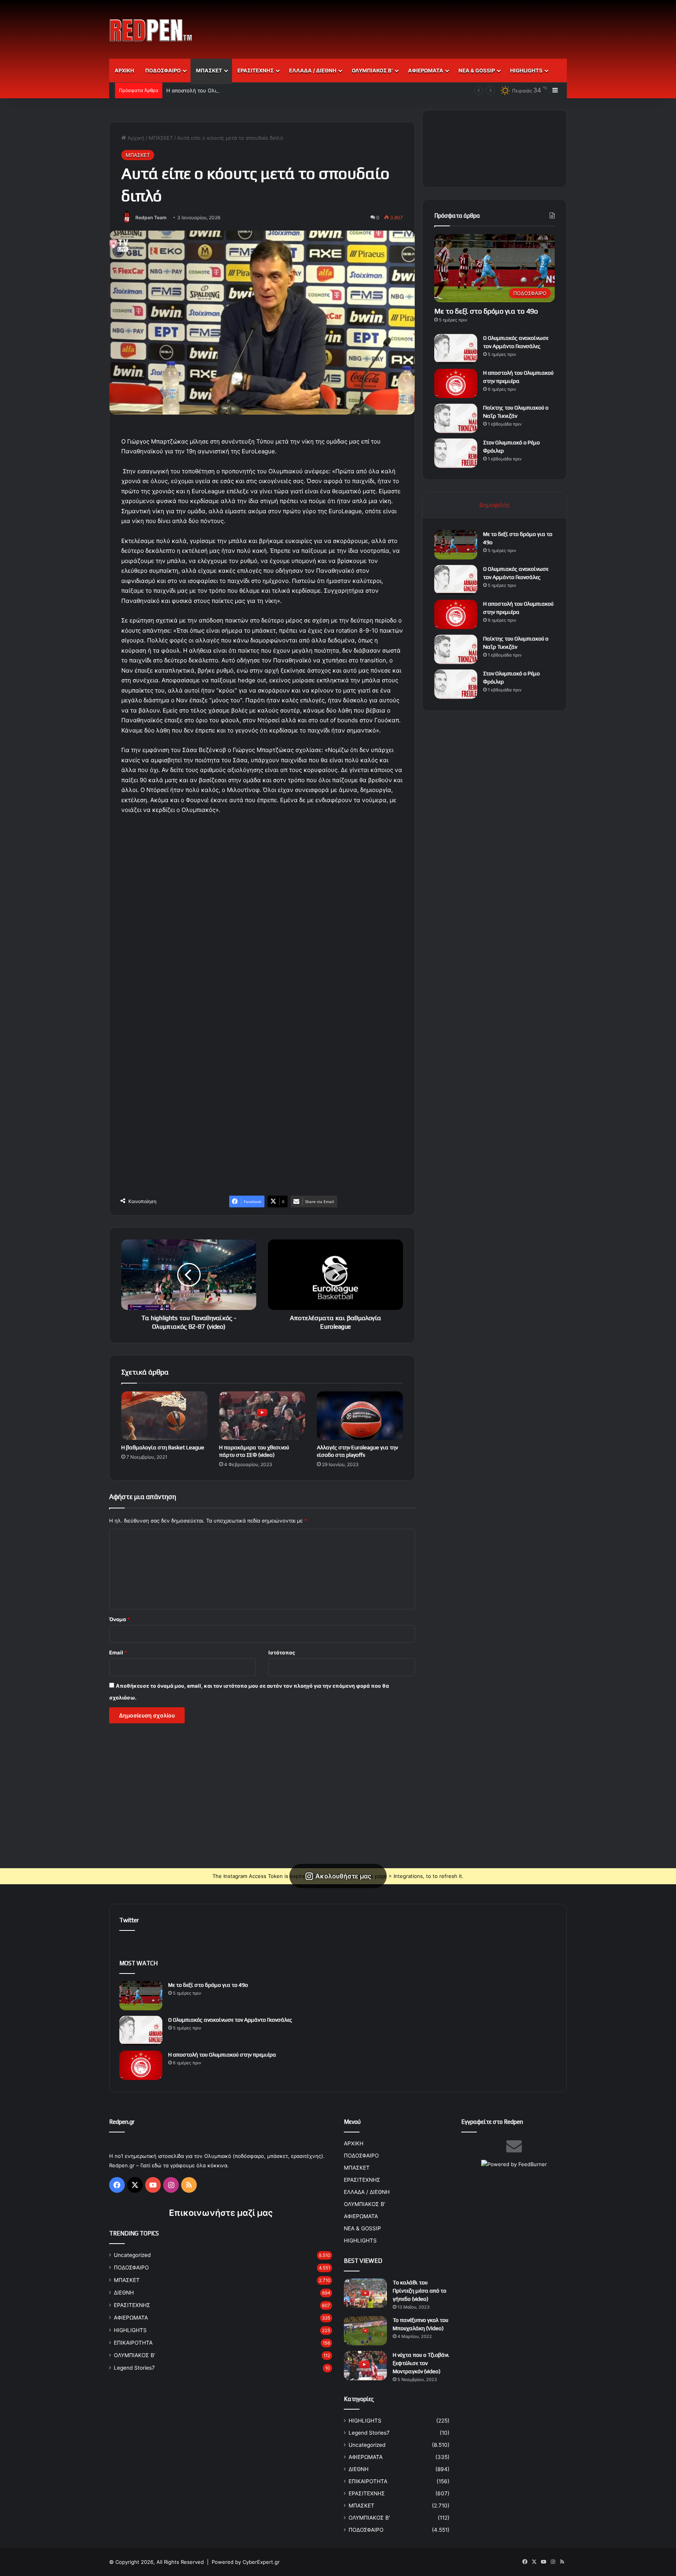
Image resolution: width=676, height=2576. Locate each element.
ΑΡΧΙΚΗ (124, 70)
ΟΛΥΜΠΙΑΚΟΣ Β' (135, 2355)
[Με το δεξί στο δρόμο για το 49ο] (456, 545)
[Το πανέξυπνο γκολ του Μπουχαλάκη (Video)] (365, 2331)
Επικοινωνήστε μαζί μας (221, 2213)
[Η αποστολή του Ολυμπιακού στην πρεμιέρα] (456, 383)
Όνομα (120, 1619)
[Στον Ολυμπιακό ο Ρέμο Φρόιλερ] (456, 453)
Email (118, 1652)
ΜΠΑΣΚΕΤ (209, 70)
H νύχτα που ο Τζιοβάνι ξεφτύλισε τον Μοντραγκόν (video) (421, 2363)
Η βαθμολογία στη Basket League (163, 1447)
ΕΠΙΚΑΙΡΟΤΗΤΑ (133, 2343)
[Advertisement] (416, 25)
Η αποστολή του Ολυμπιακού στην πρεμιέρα (220, 90)
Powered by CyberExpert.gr (246, 2562)
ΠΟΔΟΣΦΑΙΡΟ (163, 70)
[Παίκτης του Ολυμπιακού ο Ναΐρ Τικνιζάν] (456, 418)
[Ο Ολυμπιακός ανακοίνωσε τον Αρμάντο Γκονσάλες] (456, 349)
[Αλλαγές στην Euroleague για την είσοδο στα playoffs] (360, 1416)
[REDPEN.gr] (151, 30)
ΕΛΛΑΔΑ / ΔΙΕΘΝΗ (313, 70)
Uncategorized (132, 2255)
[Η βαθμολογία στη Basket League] (164, 1416)
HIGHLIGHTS (526, 70)
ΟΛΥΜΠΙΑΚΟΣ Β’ (372, 70)
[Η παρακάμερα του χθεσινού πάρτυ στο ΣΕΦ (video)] (262, 1416)
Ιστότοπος (282, 1652)
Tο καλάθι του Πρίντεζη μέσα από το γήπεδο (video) (420, 2291)
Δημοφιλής (494, 505)
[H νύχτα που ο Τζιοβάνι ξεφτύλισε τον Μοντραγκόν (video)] (365, 2366)
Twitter (129, 1920)
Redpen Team (151, 217)
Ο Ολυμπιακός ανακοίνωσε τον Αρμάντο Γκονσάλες (230, 2020)
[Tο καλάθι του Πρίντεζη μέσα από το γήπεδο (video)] (365, 2293)
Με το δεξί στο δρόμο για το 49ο (486, 311)
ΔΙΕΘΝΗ (124, 2293)
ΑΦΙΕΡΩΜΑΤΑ (426, 70)
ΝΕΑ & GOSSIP (477, 70)
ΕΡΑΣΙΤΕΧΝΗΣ (256, 70)
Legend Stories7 (134, 2368)
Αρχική (135, 138)
